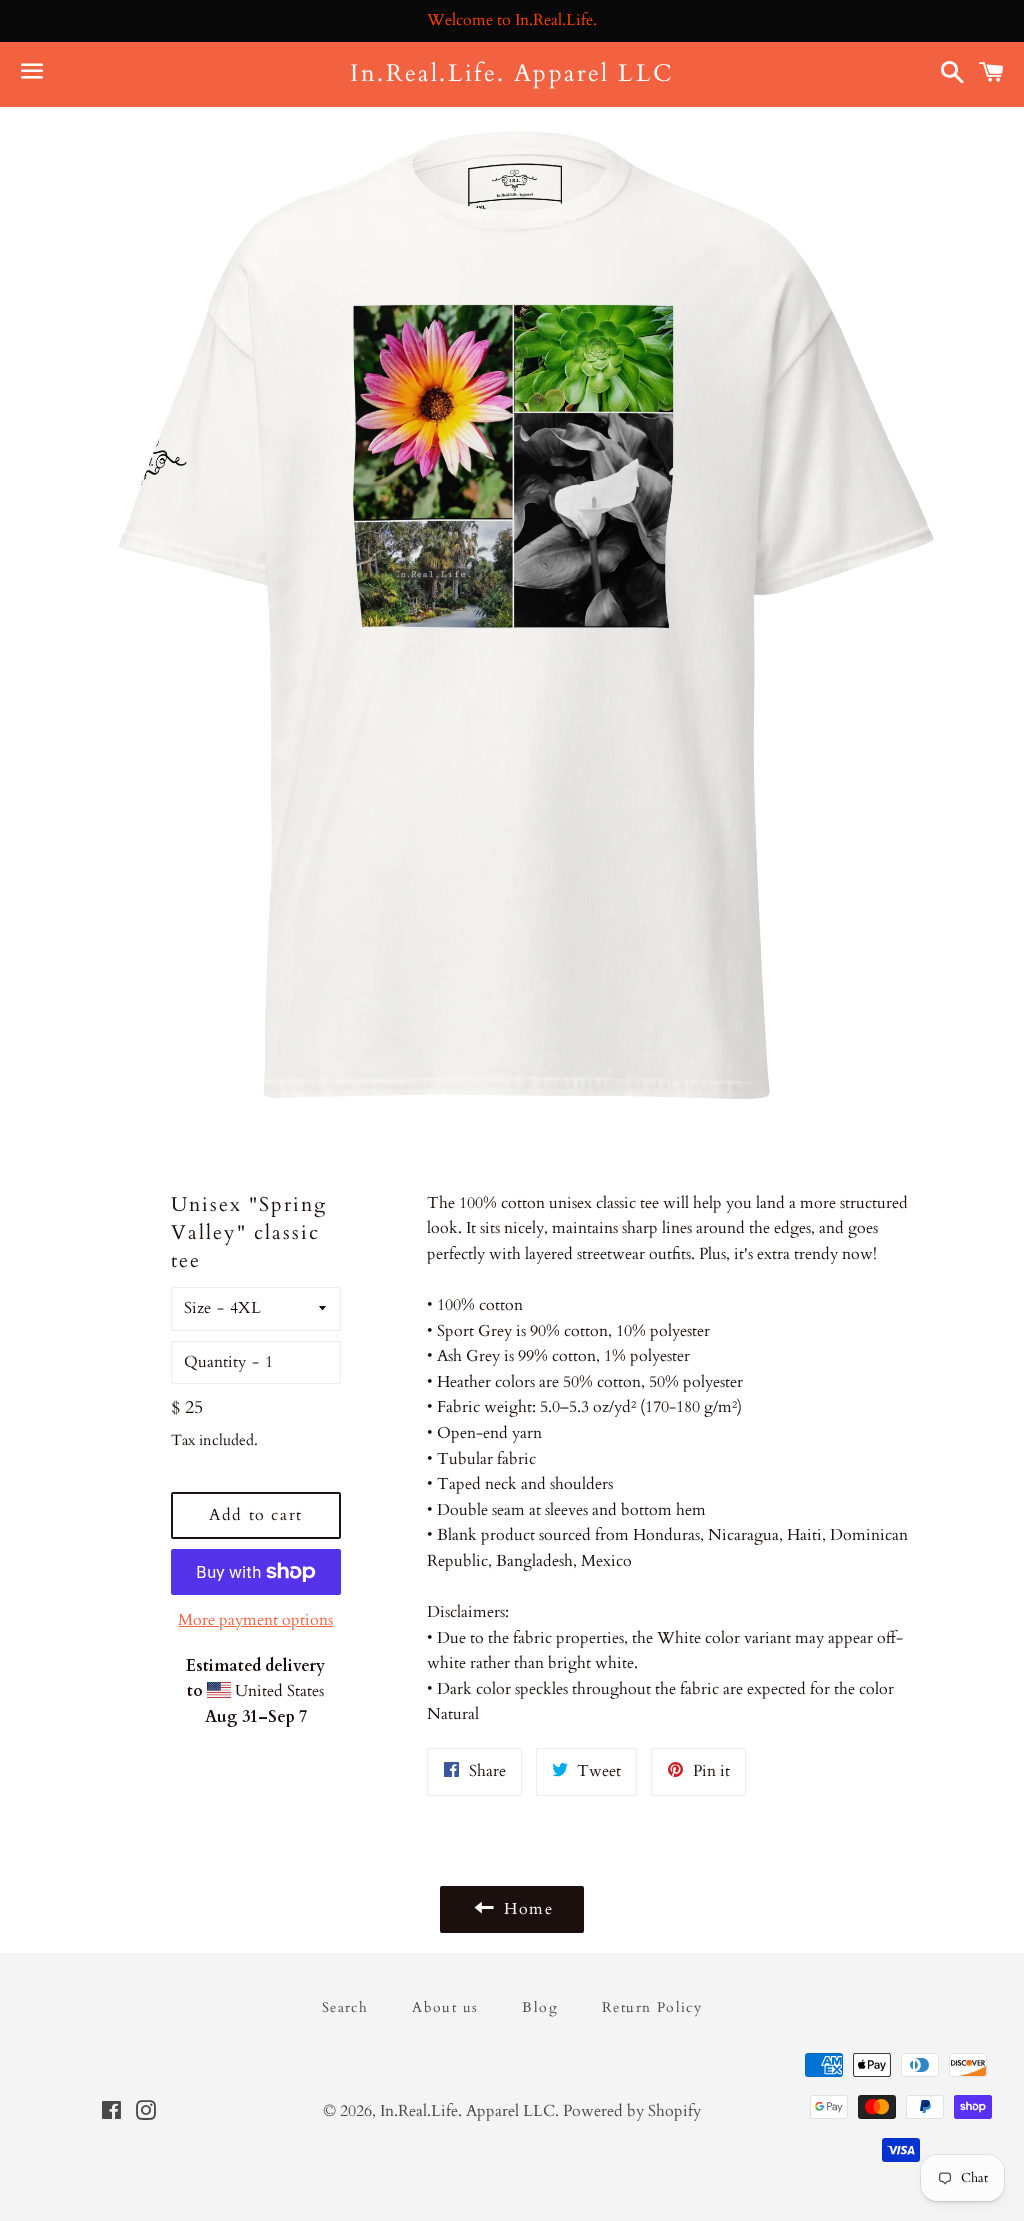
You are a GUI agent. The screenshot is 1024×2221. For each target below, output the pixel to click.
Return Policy (652, 2007)
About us (445, 2007)
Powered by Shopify (632, 2111)
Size (197, 1308)
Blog (540, 2007)
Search (345, 2007)
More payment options (255, 1620)
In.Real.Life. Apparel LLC (511, 73)
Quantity (215, 1362)
